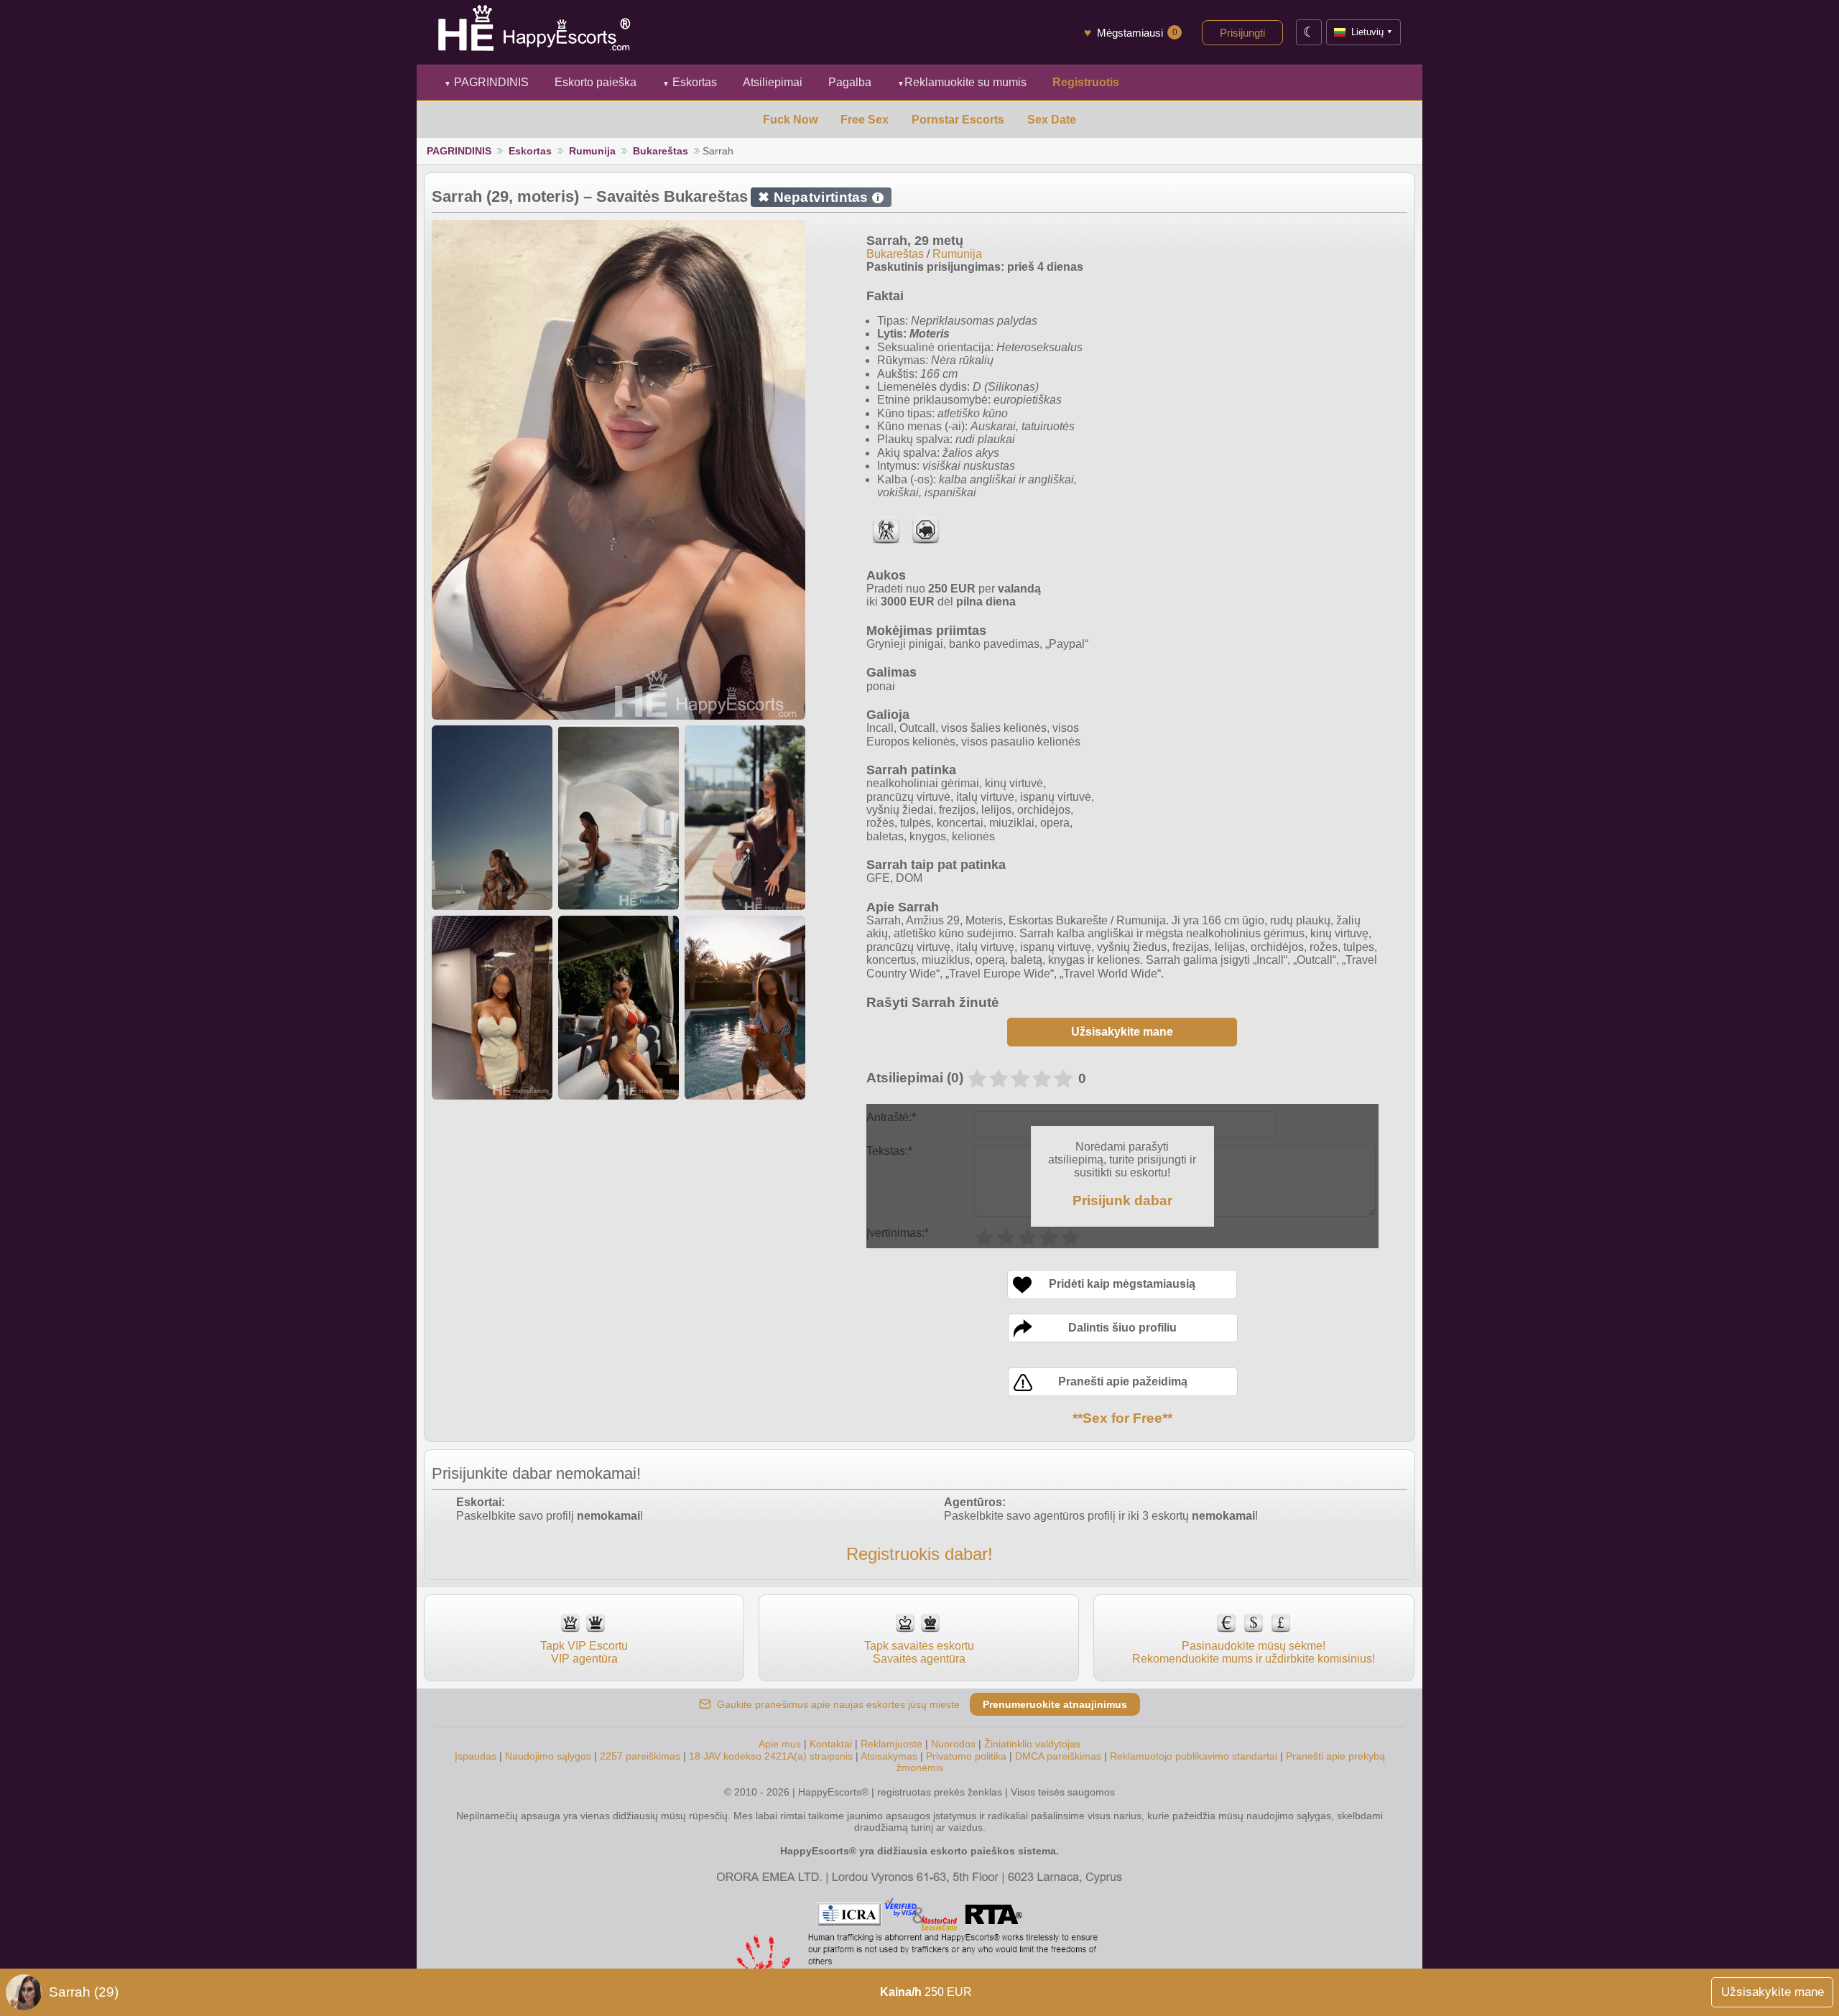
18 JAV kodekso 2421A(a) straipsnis (771, 1756)
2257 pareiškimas (640, 1756)
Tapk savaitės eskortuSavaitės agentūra (919, 1652)
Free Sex (865, 120)
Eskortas (690, 82)
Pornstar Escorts (958, 120)
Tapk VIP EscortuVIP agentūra (584, 1652)
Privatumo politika (966, 1756)
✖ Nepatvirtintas (819, 197)
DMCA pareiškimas (1058, 1756)
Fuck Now (790, 120)
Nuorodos (953, 1744)
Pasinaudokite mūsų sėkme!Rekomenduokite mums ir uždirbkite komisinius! (1254, 1652)
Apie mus (780, 1744)
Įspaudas (476, 1756)
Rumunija (592, 151)
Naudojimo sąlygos (548, 1756)
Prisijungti (1242, 33)
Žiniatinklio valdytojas (1032, 1744)
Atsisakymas (889, 1756)
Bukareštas (661, 151)
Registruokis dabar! (919, 1554)
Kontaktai (831, 1744)
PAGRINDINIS (486, 82)
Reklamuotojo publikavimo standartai (1194, 1756)
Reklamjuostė (891, 1744)
